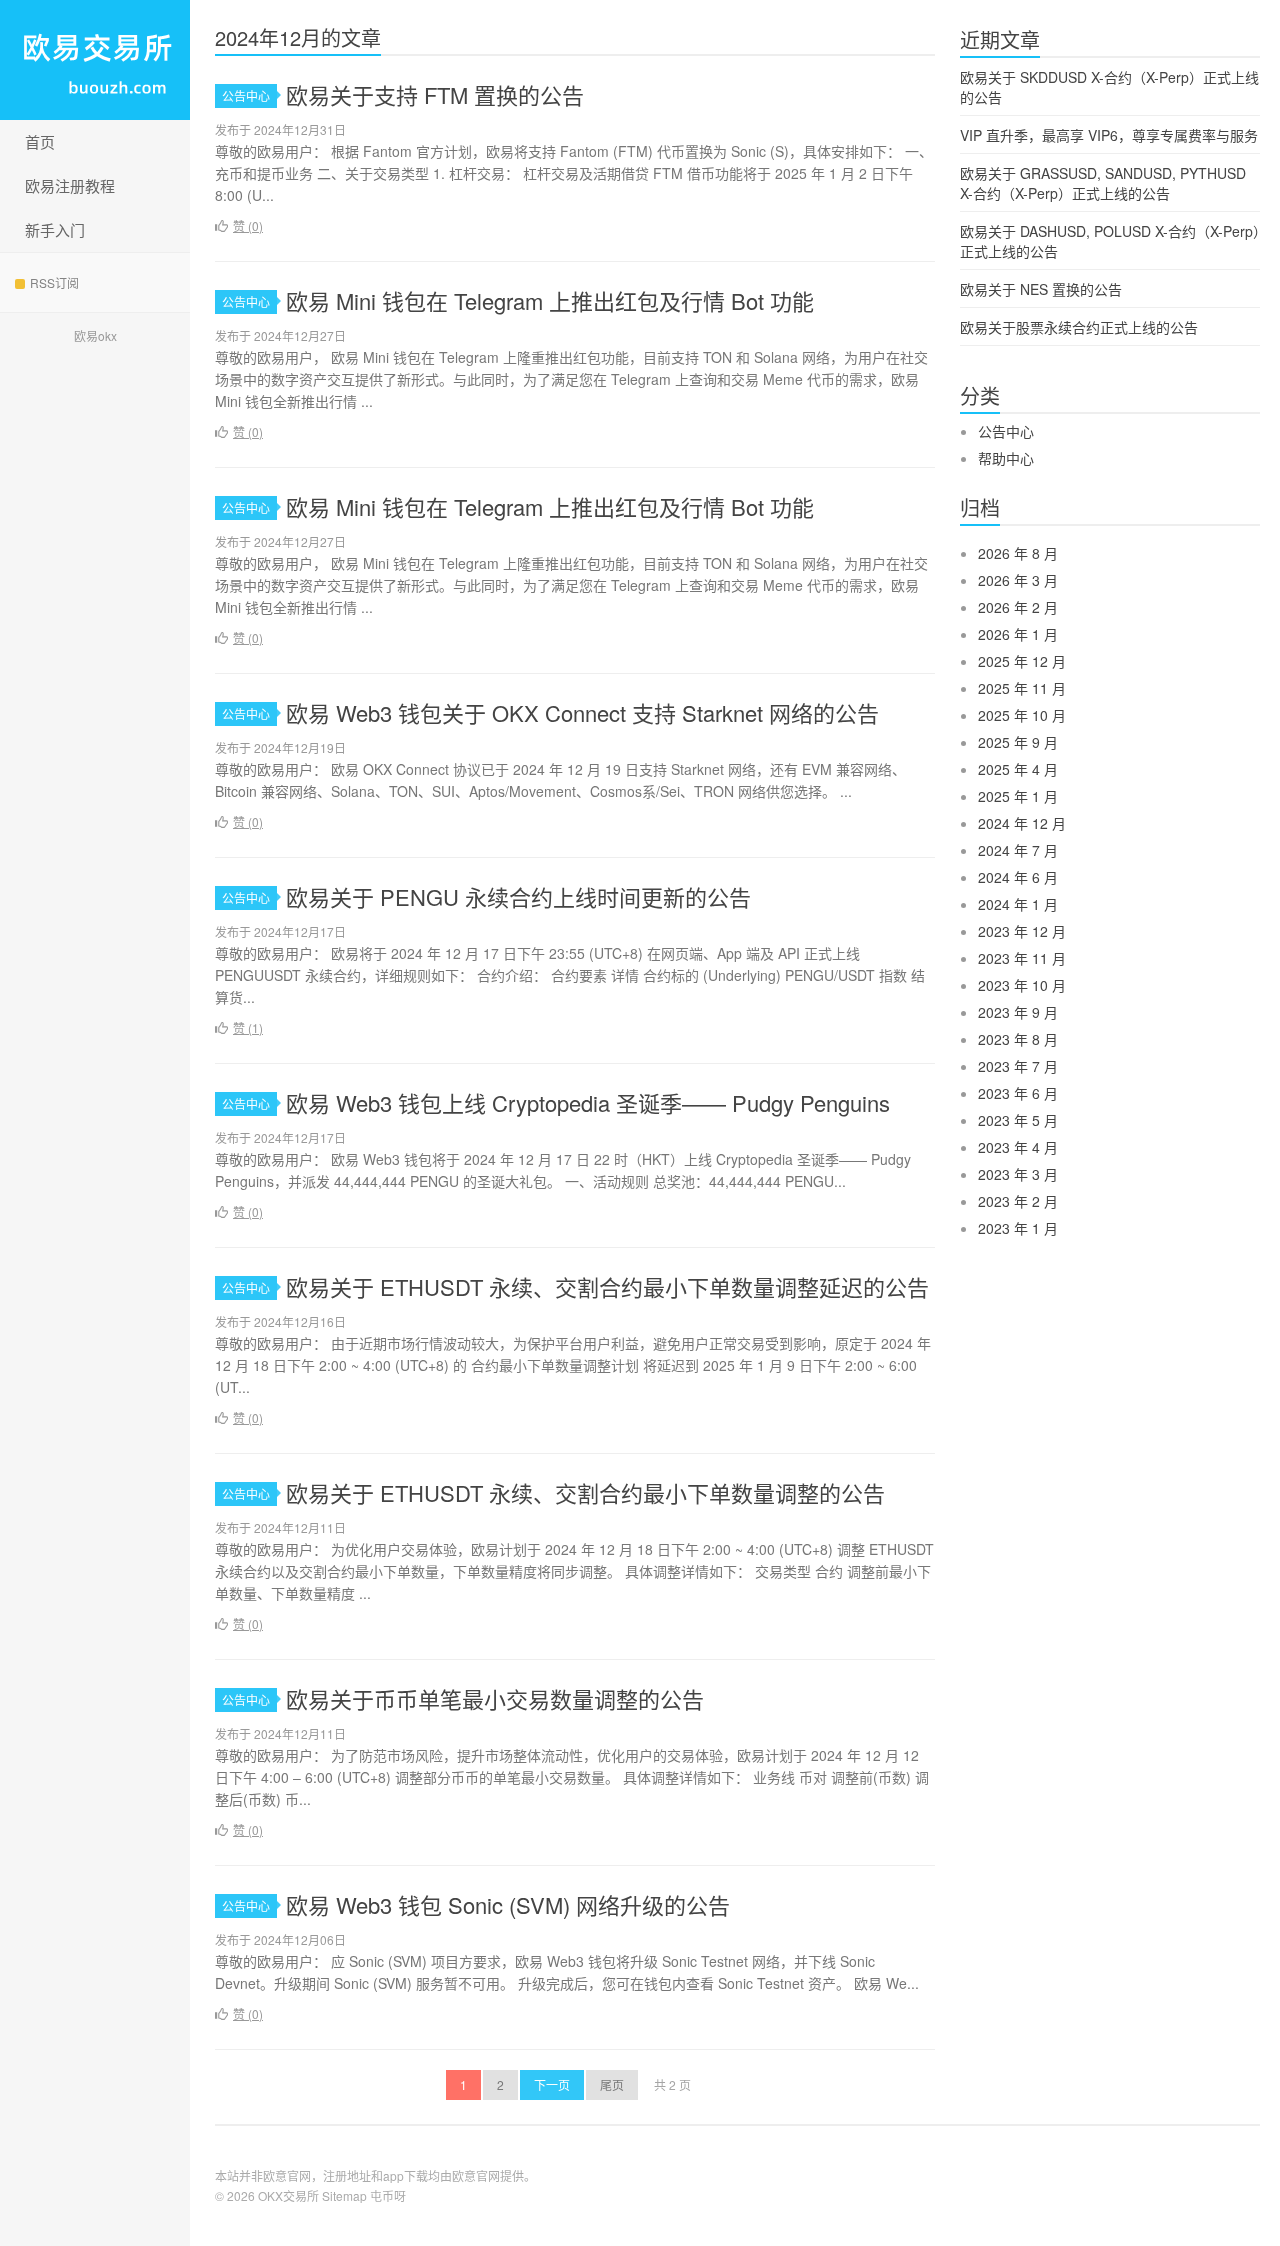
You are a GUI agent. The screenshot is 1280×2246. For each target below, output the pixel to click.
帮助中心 (1006, 458)
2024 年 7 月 (1018, 850)
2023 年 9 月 (1018, 1012)
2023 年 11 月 (1022, 958)
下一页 (552, 2084)
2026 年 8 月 (1018, 553)
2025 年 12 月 (1022, 661)
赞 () (248, 225)
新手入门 (55, 229)
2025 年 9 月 (1018, 742)
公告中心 (246, 95)
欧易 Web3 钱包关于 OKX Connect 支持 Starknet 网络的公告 (582, 712)
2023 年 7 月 (1018, 1066)
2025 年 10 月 (1022, 715)
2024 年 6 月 (1018, 877)
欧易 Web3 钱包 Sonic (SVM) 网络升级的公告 (508, 1904)
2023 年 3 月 (1018, 1174)
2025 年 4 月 (1018, 769)
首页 (40, 141)
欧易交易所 (95, 60)
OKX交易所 (288, 2195)
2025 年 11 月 (1022, 688)
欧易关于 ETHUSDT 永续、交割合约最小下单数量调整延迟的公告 (607, 1286)
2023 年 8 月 (1018, 1039)
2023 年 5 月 (1018, 1120)
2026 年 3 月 (1018, 580)
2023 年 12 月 (1022, 931)
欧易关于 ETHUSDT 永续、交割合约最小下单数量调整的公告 (585, 1492)
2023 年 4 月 (1018, 1147)
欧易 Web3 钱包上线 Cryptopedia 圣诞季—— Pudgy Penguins (588, 1102)
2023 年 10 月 (1022, 985)
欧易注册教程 (70, 185)
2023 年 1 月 (1018, 1228)
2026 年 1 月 (1018, 634)
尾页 (612, 2084)
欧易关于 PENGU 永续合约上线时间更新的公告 (518, 896)
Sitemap (344, 2195)
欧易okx (95, 335)
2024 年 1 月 (1018, 904)
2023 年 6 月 (1018, 1093)
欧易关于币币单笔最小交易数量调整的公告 (495, 1698)
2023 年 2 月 (1018, 1201)
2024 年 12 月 (1022, 823)
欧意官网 (476, 2175)
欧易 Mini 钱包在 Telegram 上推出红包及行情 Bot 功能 (550, 300)
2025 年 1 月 (1018, 796)
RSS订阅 (54, 282)
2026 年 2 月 (1018, 607)
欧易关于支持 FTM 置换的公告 (435, 94)
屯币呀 (388, 2195)
